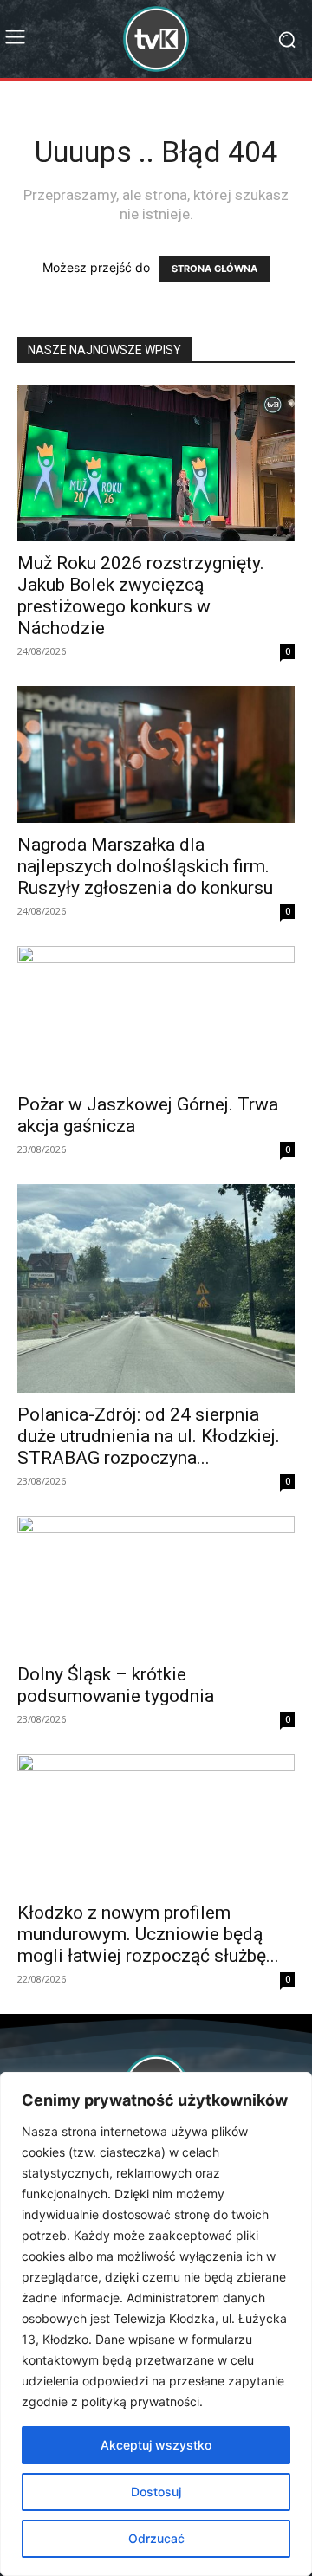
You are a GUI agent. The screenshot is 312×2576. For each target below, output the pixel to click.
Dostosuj (156, 2492)
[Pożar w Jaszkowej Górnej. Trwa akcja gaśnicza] (156, 1014)
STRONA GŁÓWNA (214, 269)
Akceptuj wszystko (156, 2445)
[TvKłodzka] (156, 39)
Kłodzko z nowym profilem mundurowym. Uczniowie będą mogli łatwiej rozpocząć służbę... (148, 1934)
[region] (156, 2324)
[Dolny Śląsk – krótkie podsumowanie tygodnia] (156, 1584)
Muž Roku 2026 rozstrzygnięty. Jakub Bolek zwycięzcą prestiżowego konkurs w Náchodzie (141, 595)
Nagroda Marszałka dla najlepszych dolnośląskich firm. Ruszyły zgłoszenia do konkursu (145, 866)
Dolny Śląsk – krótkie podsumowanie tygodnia (116, 1685)
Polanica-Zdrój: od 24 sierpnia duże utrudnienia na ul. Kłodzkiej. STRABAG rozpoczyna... (149, 1436)
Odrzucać (156, 2538)
